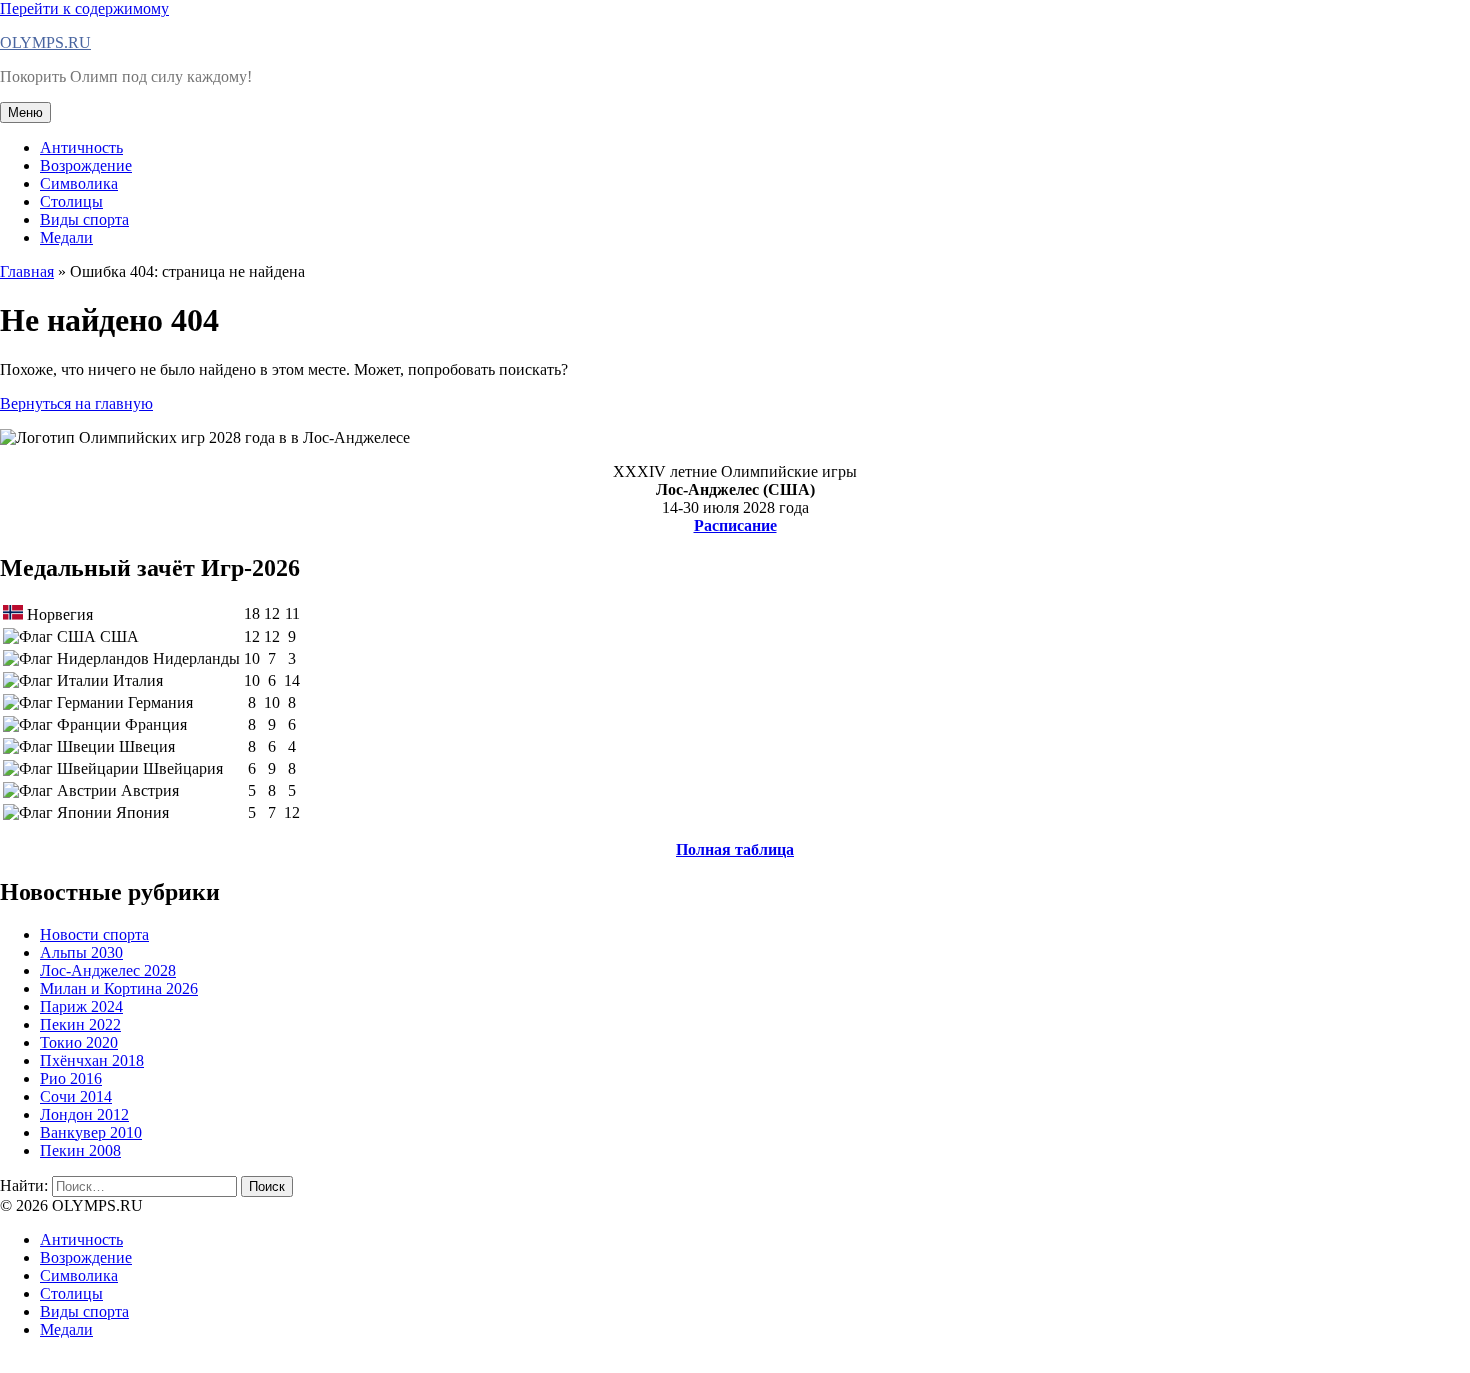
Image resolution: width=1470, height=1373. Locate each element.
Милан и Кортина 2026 (119, 988)
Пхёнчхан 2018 (92, 1060)
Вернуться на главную (76, 403)
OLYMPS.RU (45, 42)
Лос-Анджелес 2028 (108, 970)
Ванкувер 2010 (91, 1132)
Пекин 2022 (80, 1024)
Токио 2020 (79, 1042)
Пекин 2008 (80, 1150)
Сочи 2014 (76, 1096)
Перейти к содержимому (84, 8)
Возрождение (86, 165)
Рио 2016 (71, 1078)
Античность (81, 147)
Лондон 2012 (84, 1114)
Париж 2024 (81, 1006)
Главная (27, 271)
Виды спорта (84, 219)
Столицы (71, 201)
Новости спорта (94, 934)
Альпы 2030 (81, 952)
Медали (66, 237)
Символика (79, 183)
